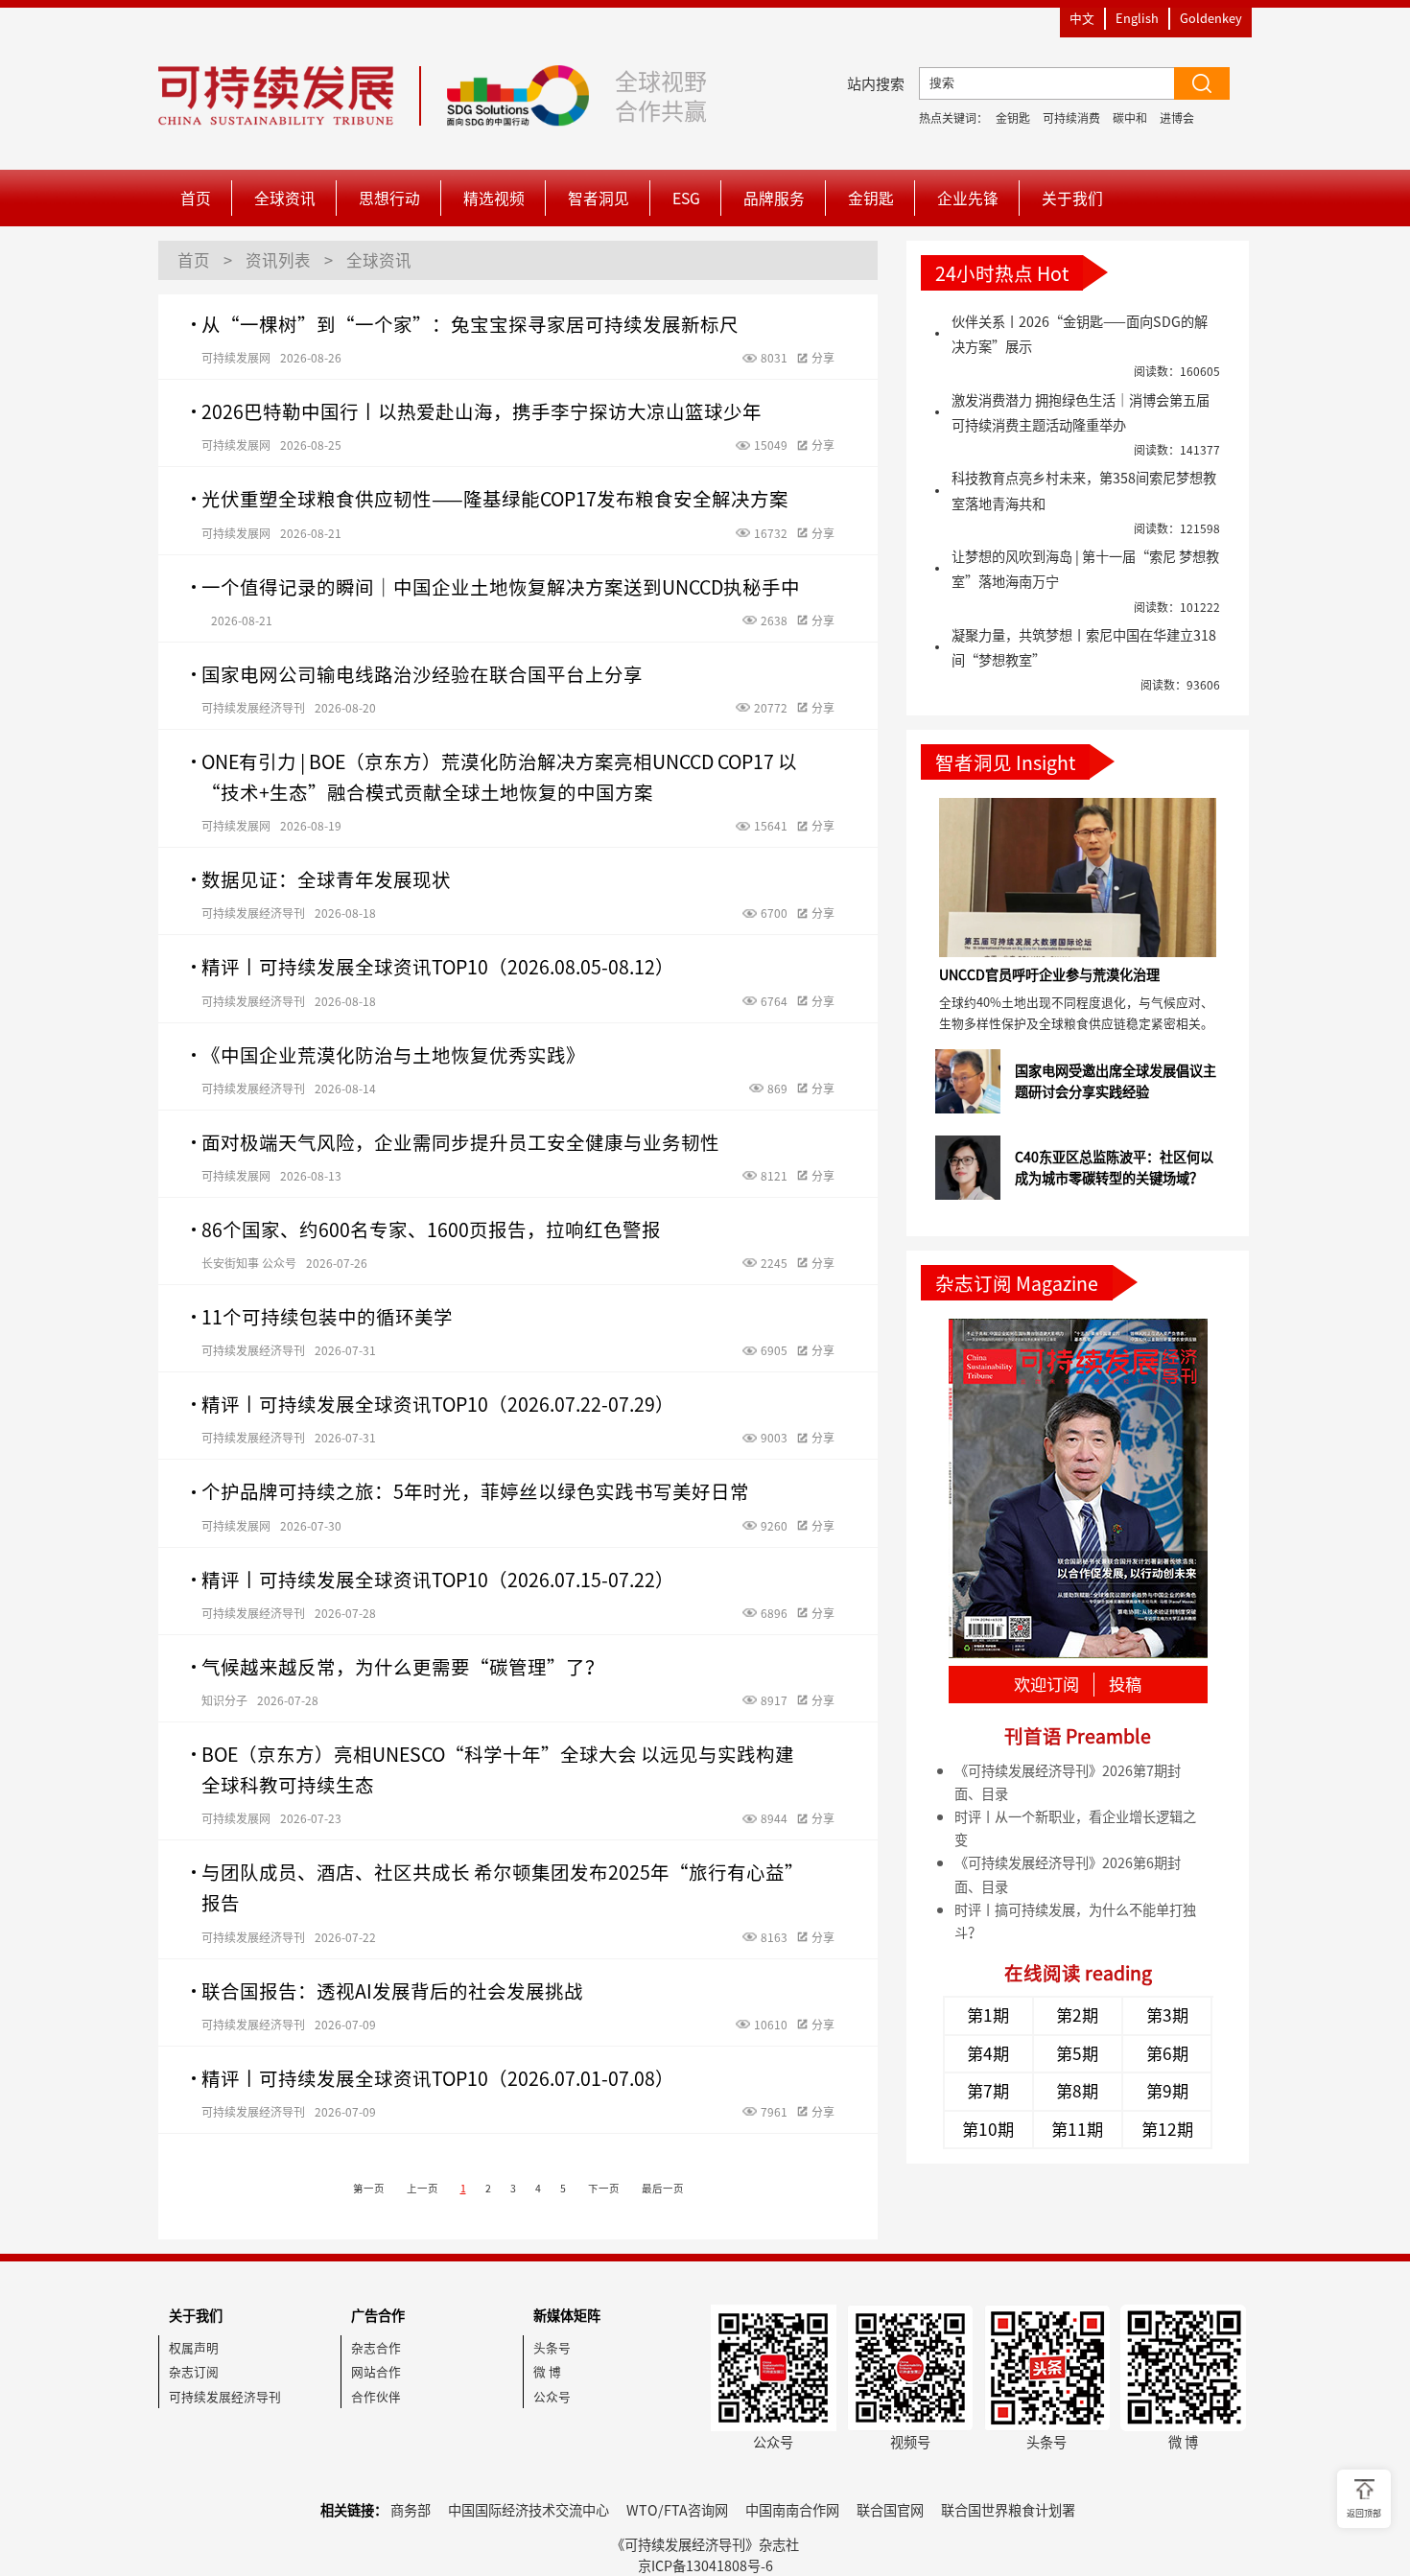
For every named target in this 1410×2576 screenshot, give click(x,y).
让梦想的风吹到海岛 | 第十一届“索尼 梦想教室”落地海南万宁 (1085, 569)
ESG (686, 198)
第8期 (1077, 2091)
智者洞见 (599, 198)
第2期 (1077, 2015)
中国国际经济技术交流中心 (529, 2510)
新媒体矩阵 (567, 2315)
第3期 (1167, 2015)
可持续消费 (1071, 118)
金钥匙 (1013, 118)
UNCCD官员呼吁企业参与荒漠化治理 (1049, 974)
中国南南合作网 (792, 2510)
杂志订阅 (194, 2371)
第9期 (1167, 2091)
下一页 (604, 2188)
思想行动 (389, 198)
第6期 (1167, 2053)
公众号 (552, 2396)
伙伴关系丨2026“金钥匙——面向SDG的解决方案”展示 (1080, 334)
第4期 (988, 2053)
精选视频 (494, 198)
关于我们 (1072, 198)
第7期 (988, 2091)
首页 (196, 198)
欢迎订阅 (1046, 1685)
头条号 (552, 2347)
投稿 (1125, 1685)
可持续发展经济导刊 (225, 2396)
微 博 (547, 2371)
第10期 (988, 2129)
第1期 (988, 2015)
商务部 (411, 2510)
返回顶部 (1364, 2513)
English (1137, 18)
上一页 (423, 2188)
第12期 (1167, 2129)
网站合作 (376, 2371)
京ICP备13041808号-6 (705, 2565)
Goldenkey (1211, 18)
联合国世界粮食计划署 (1008, 2510)
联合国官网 (890, 2510)
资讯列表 (278, 260)
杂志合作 (376, 2347)
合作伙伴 (376, 2396)
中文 (1082, 18)
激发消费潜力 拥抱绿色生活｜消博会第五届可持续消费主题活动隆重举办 (1081, 412)
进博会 (1177, 118)
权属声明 (194, 2347)
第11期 (1077, 2129)
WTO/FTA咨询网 (677, 2510)
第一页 (369, 2188)
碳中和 (1130, 118)
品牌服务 (774, 198)
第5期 (1077, 2053)
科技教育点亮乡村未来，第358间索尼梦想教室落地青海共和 (1084, 490)
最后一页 (663, 2188)
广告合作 (378, 2315)
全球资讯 (285, 198)
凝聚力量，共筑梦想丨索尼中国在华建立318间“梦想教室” (1084, 647)
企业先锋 (968, 198)
